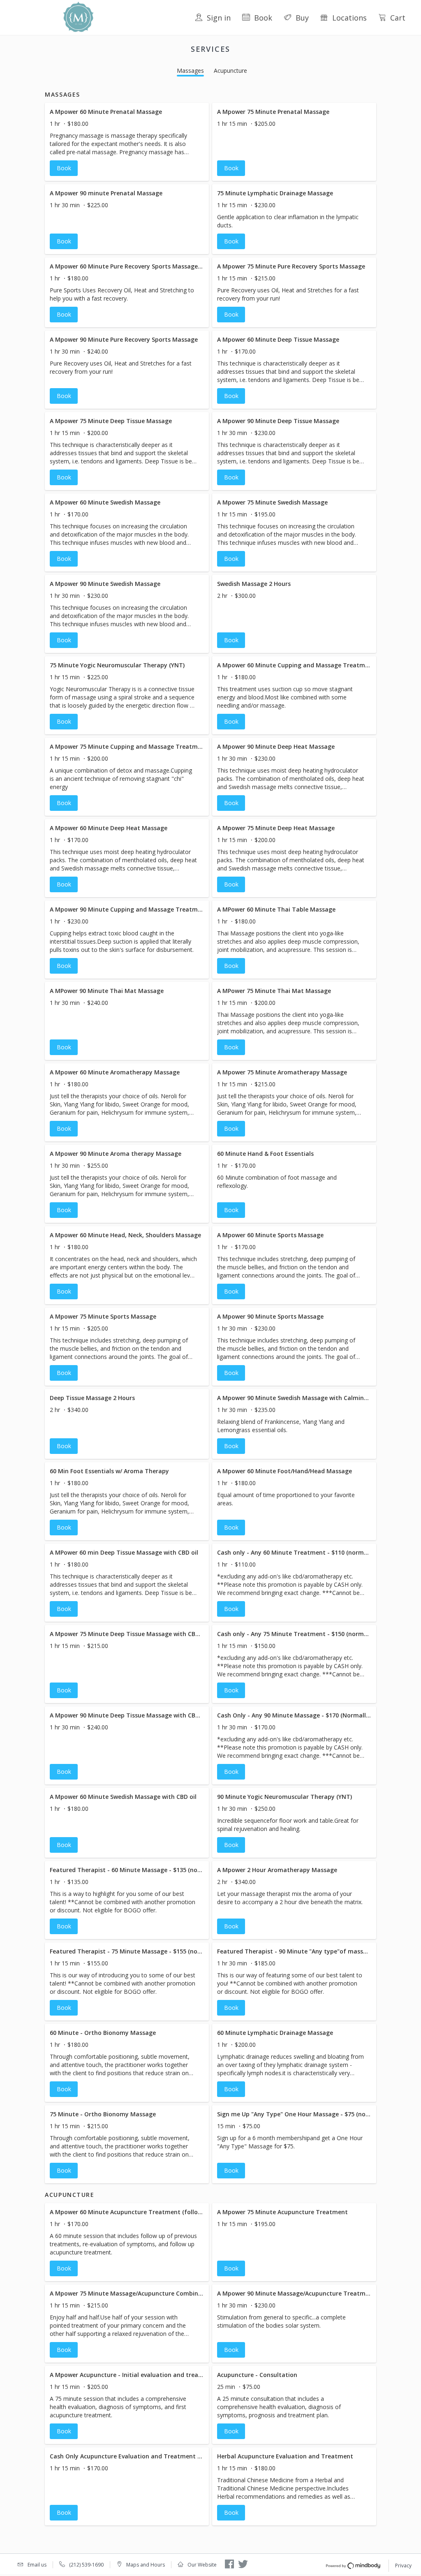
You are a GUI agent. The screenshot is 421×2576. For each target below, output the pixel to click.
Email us (37, 2565)
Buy (302, 18)
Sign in (219, 18)
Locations (349, 18)
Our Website (202, 2565)
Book (263, 18)
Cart (398, 18)
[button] (127, 142)
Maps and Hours (146, 2565)
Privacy (403, 2566)
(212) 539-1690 (86, 2565)
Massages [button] (190, 71)
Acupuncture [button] (230, 71)
